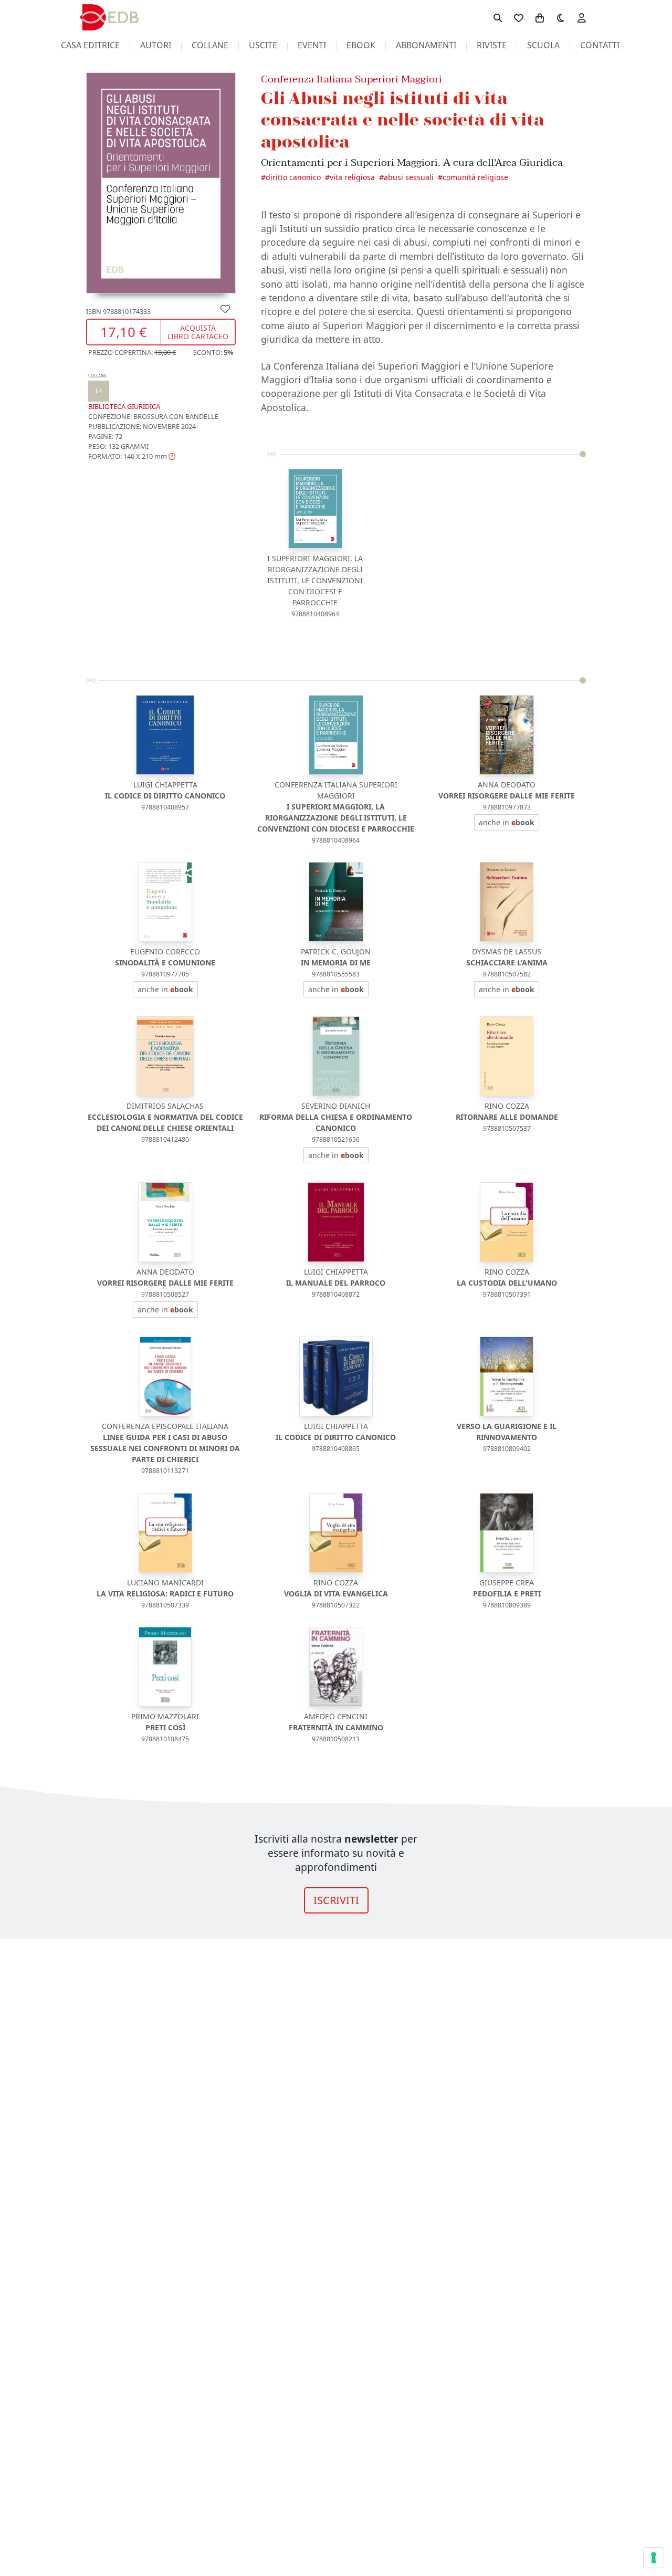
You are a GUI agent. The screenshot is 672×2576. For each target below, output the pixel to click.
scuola (543, 45)
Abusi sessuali (409, 177)
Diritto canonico (293, 177)
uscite (263, 45)
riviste (492, 45)
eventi (312, 45)
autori (156, 45)
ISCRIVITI (336, 1900)
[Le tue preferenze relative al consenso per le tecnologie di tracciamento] (654, 2558)
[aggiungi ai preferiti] (225, 308)
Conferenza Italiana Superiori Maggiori (351, 79)
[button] (132, 456)
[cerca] (498, 17)
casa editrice (90, 45)
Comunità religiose (475, 177)
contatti (600, 45)
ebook (361, 45)
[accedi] (582, 17)
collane (210, 45)
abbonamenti (426, 45)
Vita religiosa (352, 177)
